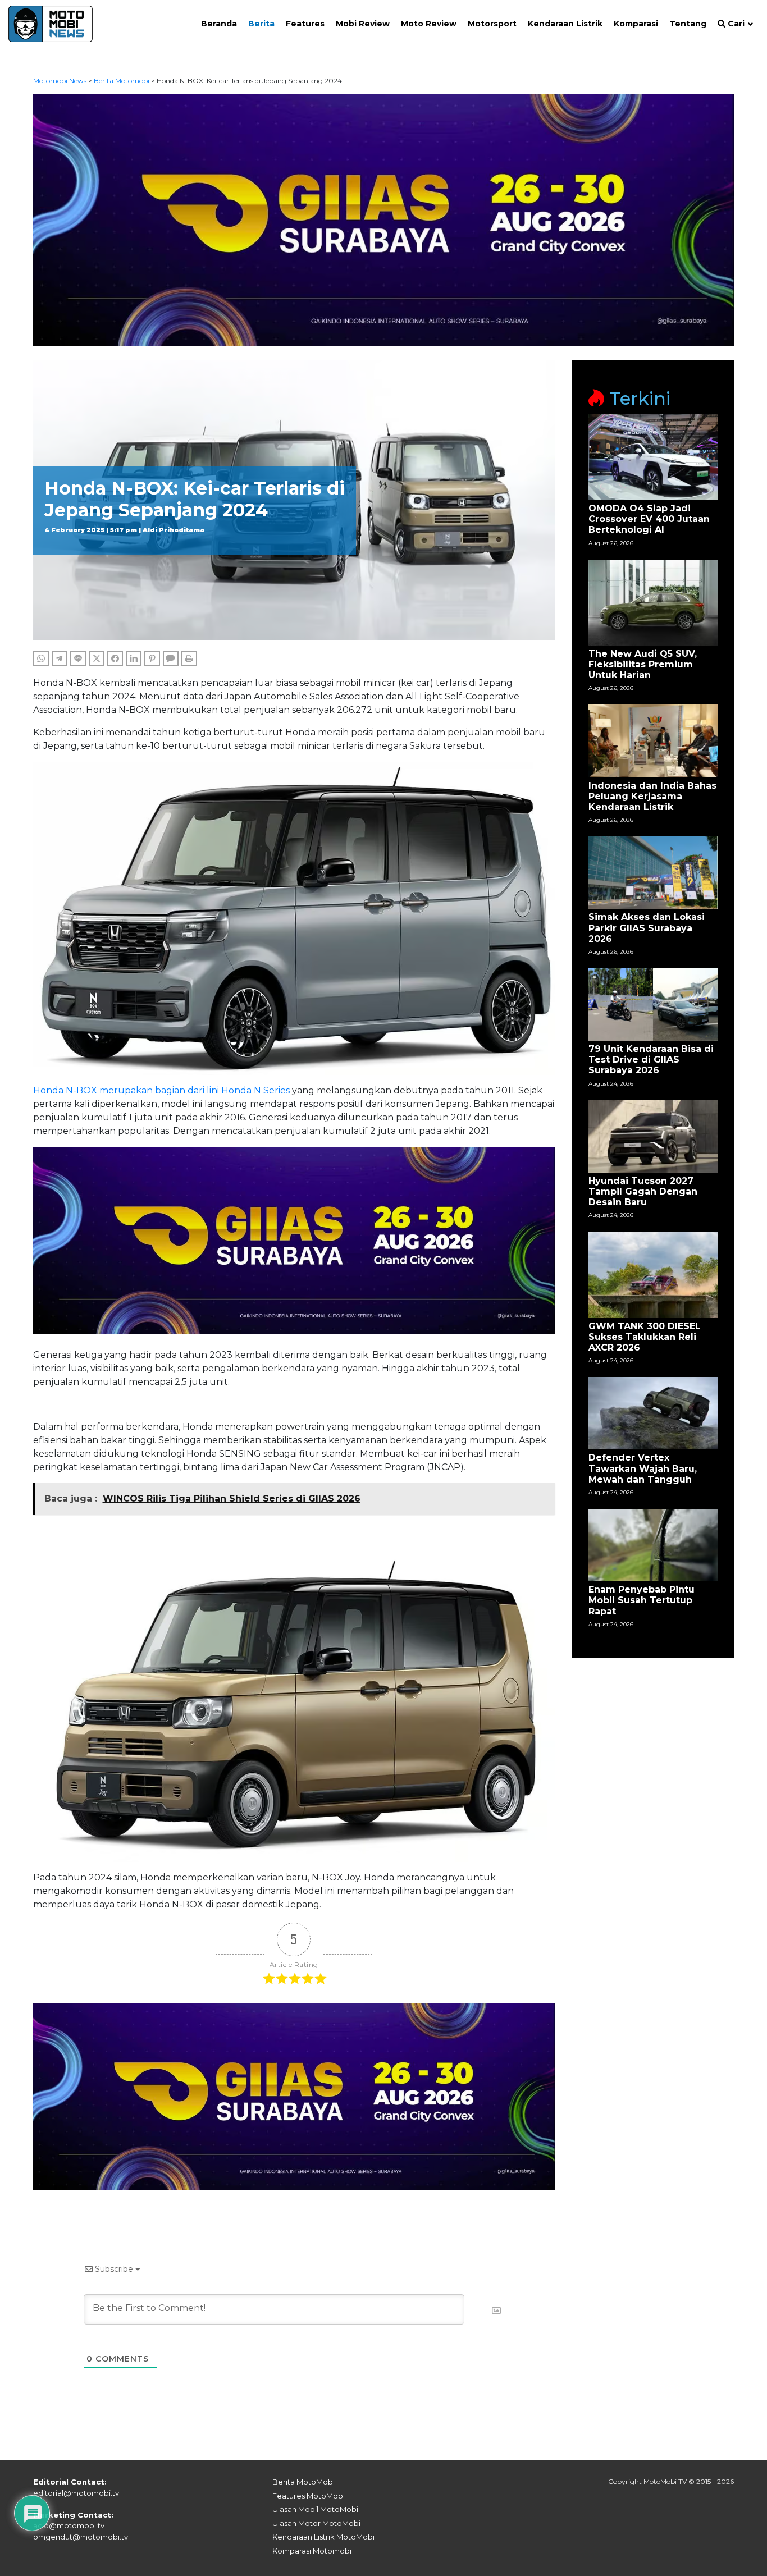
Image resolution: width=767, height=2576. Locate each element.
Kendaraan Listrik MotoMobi (323, 2537)
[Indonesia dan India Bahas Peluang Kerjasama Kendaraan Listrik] (653, 740)
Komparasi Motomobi (312, 2551)
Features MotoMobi (309, 2496)
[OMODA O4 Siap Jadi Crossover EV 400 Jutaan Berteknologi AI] (653, 457)
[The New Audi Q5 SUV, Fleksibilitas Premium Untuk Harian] (653, 601)
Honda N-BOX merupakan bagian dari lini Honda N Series (161, 1090)
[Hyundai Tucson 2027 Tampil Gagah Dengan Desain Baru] (653, 1136)
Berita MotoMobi (303, 2482)
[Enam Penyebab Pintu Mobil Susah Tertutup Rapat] (653, 1545)
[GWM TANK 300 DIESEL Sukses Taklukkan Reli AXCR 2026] (653, 1274)
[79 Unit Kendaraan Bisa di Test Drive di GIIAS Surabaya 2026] (653, 1004)
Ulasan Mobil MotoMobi (315, 2509)
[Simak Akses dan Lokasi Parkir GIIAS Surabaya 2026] (653, 872)
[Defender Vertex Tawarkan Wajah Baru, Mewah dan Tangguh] (653, 1413)
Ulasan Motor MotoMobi (316, 2523)
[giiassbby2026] (384, 219)
